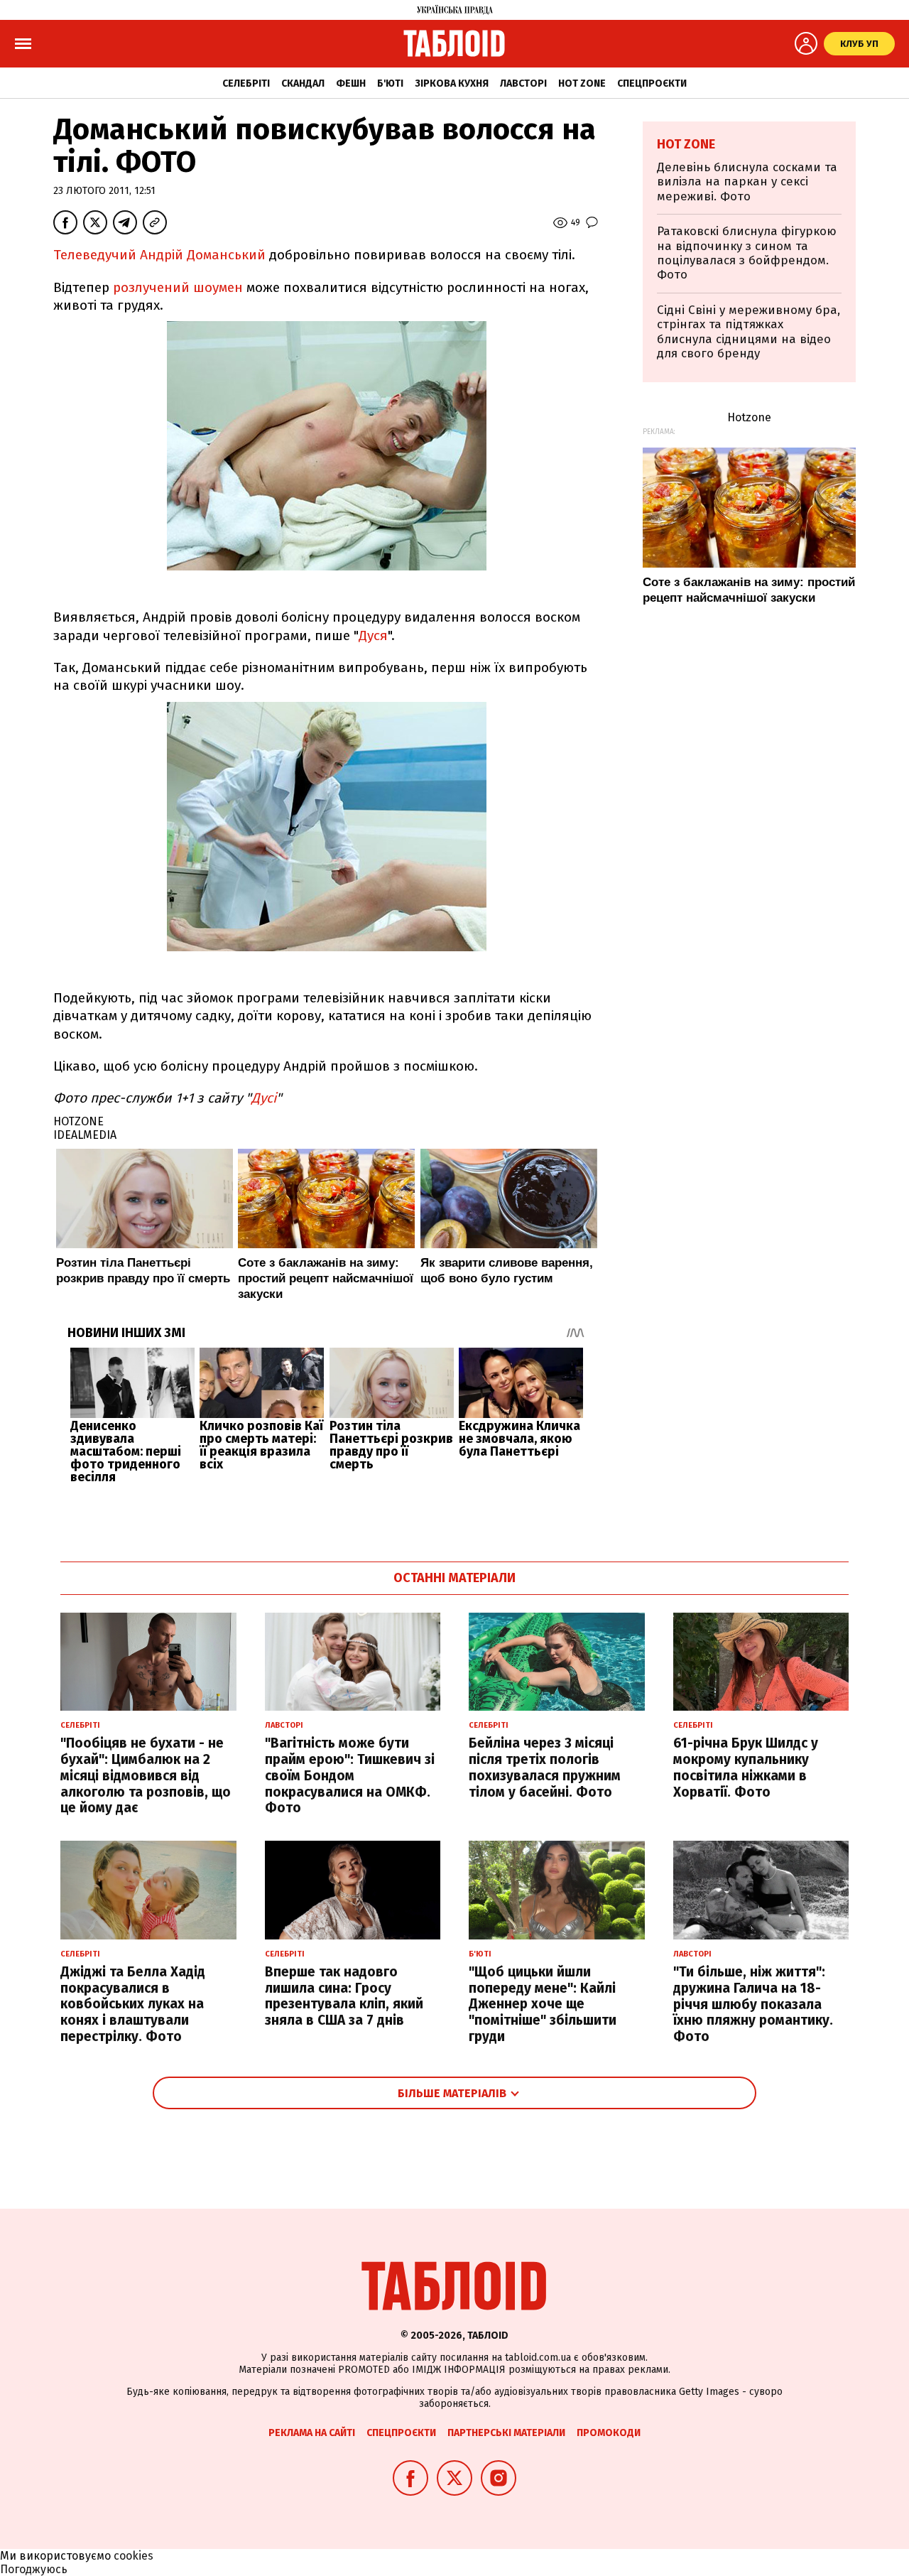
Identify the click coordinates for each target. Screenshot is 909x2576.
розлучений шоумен (176, 287)
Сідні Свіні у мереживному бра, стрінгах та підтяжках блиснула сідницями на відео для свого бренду (749, 332)
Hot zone (582, 83)
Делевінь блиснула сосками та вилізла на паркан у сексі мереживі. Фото (747, 182)
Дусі (264, 1098)
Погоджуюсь (34, 2569)
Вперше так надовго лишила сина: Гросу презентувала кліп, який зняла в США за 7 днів (344, 1996)
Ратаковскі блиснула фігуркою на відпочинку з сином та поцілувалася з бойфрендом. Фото (747, 253)
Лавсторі (523, 83)
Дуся (373, 635)
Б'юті (390, 83)
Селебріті (246, 83)
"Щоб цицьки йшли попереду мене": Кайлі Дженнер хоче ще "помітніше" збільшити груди (543, 2004)
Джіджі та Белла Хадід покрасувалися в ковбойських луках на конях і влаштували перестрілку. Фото (133, 2004)
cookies (134, 2556)
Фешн (351, 83)
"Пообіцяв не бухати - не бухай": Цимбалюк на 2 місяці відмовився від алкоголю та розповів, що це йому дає (146, 1775)
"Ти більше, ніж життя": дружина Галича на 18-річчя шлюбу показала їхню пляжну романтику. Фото (753, 2004)
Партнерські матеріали (506, 2433)
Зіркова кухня (452, 83)
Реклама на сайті (312, 2433)
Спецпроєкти (652, 83)
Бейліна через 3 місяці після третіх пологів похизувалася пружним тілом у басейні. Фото (545, 1767)
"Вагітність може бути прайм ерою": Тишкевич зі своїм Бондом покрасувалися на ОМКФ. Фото (350, 1775)
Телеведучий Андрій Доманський (159, 255)
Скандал (303, 83)
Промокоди (609, 2433)
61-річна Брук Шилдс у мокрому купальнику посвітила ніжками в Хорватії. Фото (746, 1767)
